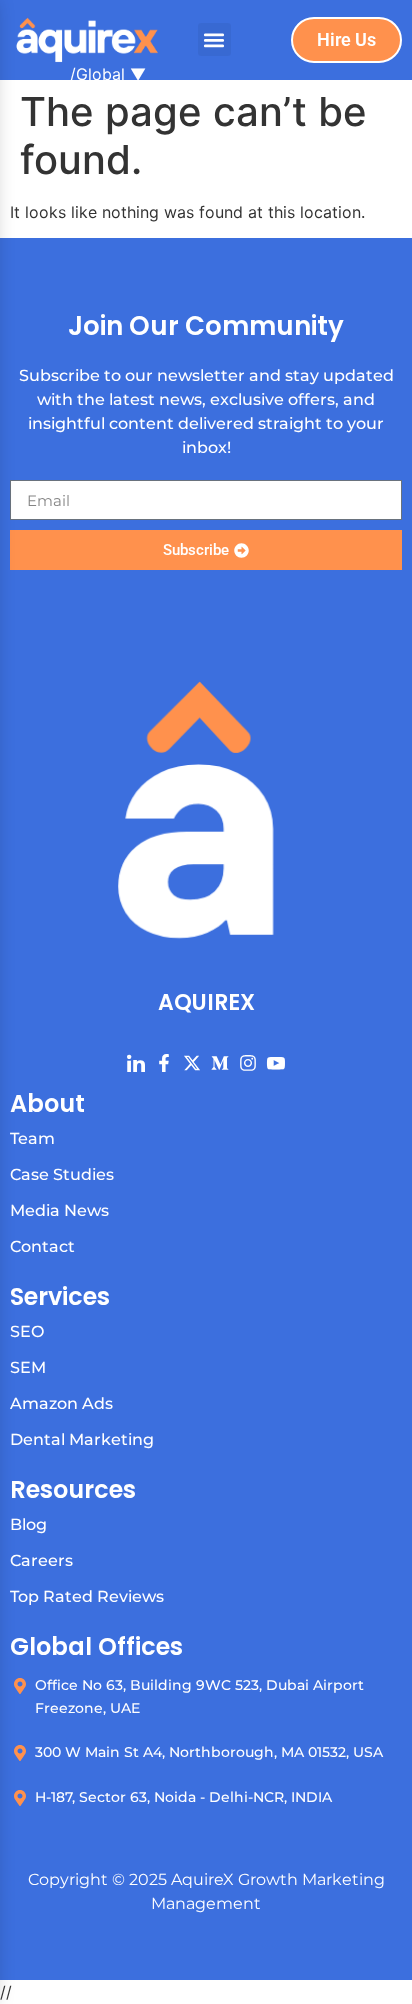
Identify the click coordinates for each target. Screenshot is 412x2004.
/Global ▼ (108, 74)
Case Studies (62, 1174)
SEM (28, 1367)
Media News (59, 1210)
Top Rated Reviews (87, 1596)
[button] (214, 39)
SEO (27, 1331)
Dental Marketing (82, 1439)
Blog (28, 1524)
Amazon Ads (61, 1403)
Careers (41, 1560)
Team (32, 1138)
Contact (42, 1246)
